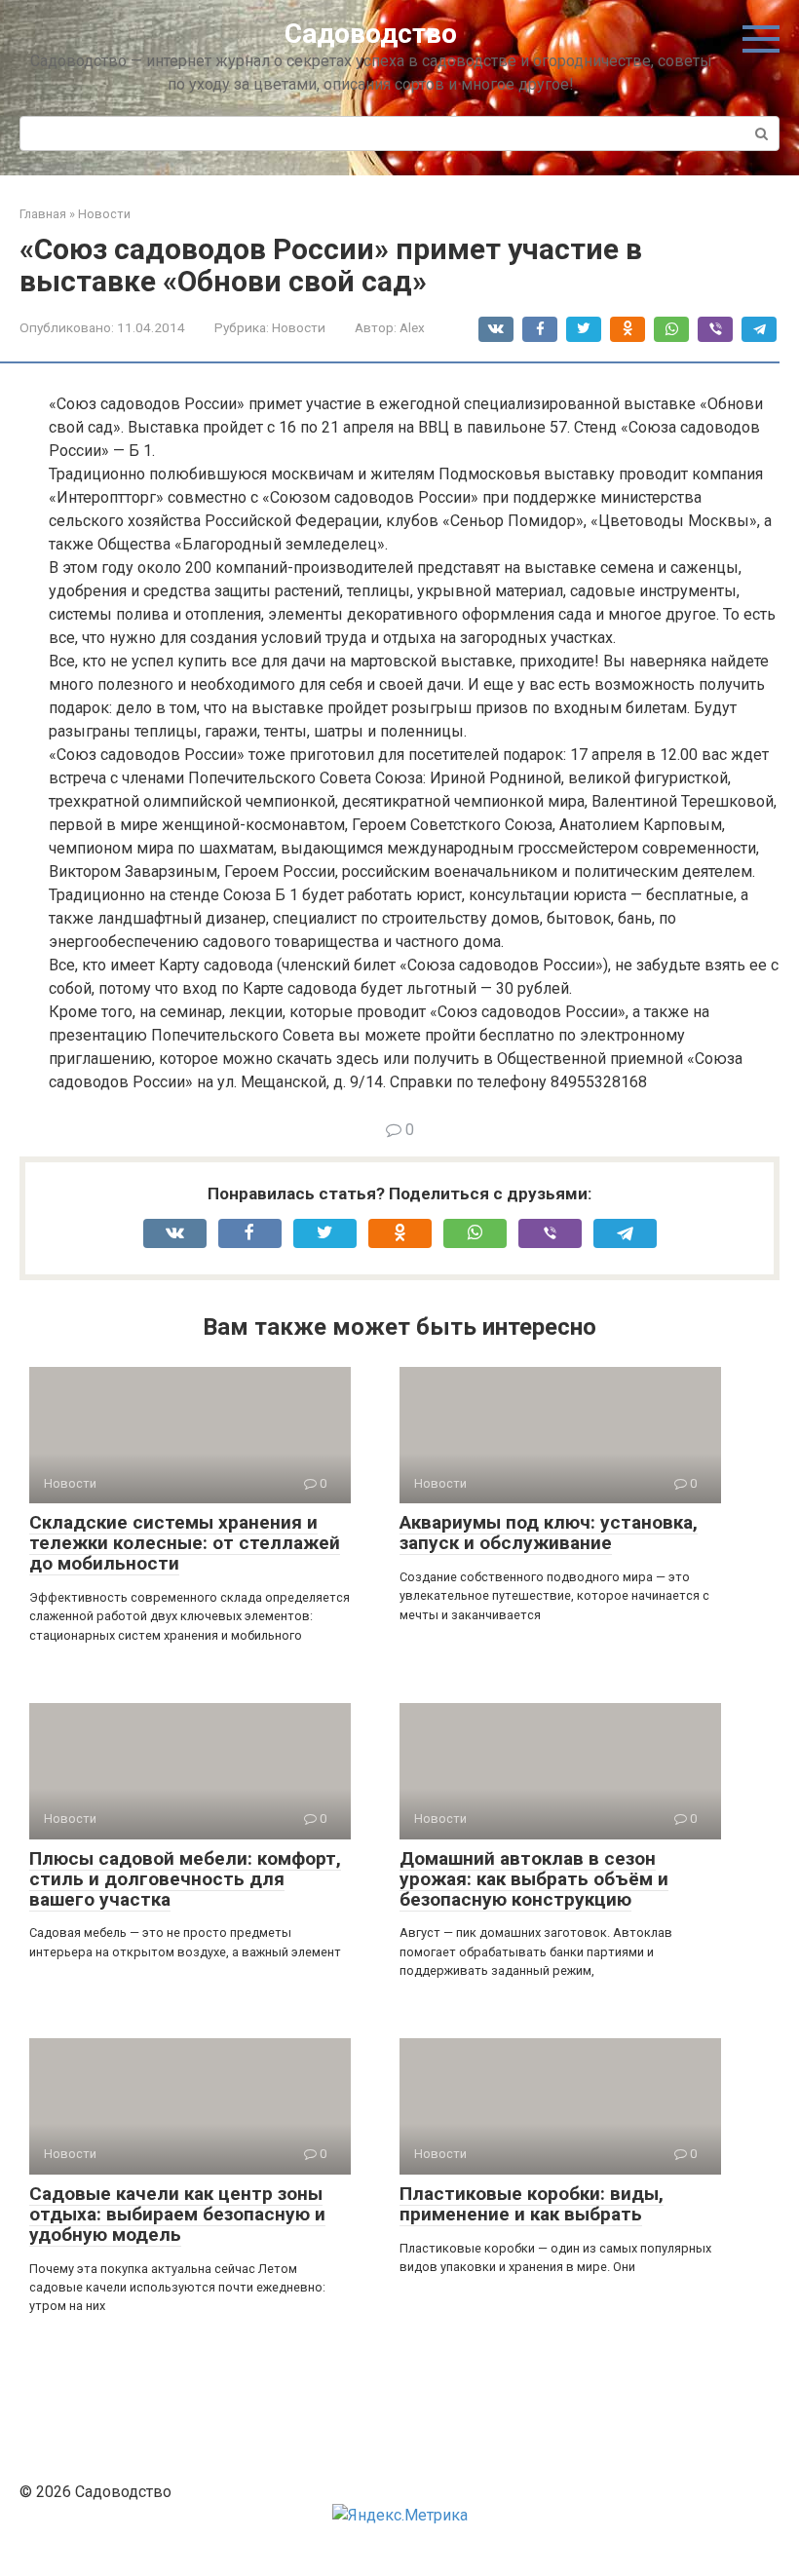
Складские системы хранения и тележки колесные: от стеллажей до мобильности (185, 1543)
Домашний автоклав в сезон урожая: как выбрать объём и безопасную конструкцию (534, 1879)
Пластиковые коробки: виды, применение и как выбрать (532, 2204)
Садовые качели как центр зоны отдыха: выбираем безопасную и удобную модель (177, 2214)
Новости (299, 327)
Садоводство (371, 34)
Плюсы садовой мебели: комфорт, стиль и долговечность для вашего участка (185, 1879)
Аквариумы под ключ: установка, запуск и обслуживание (549, 1533)
